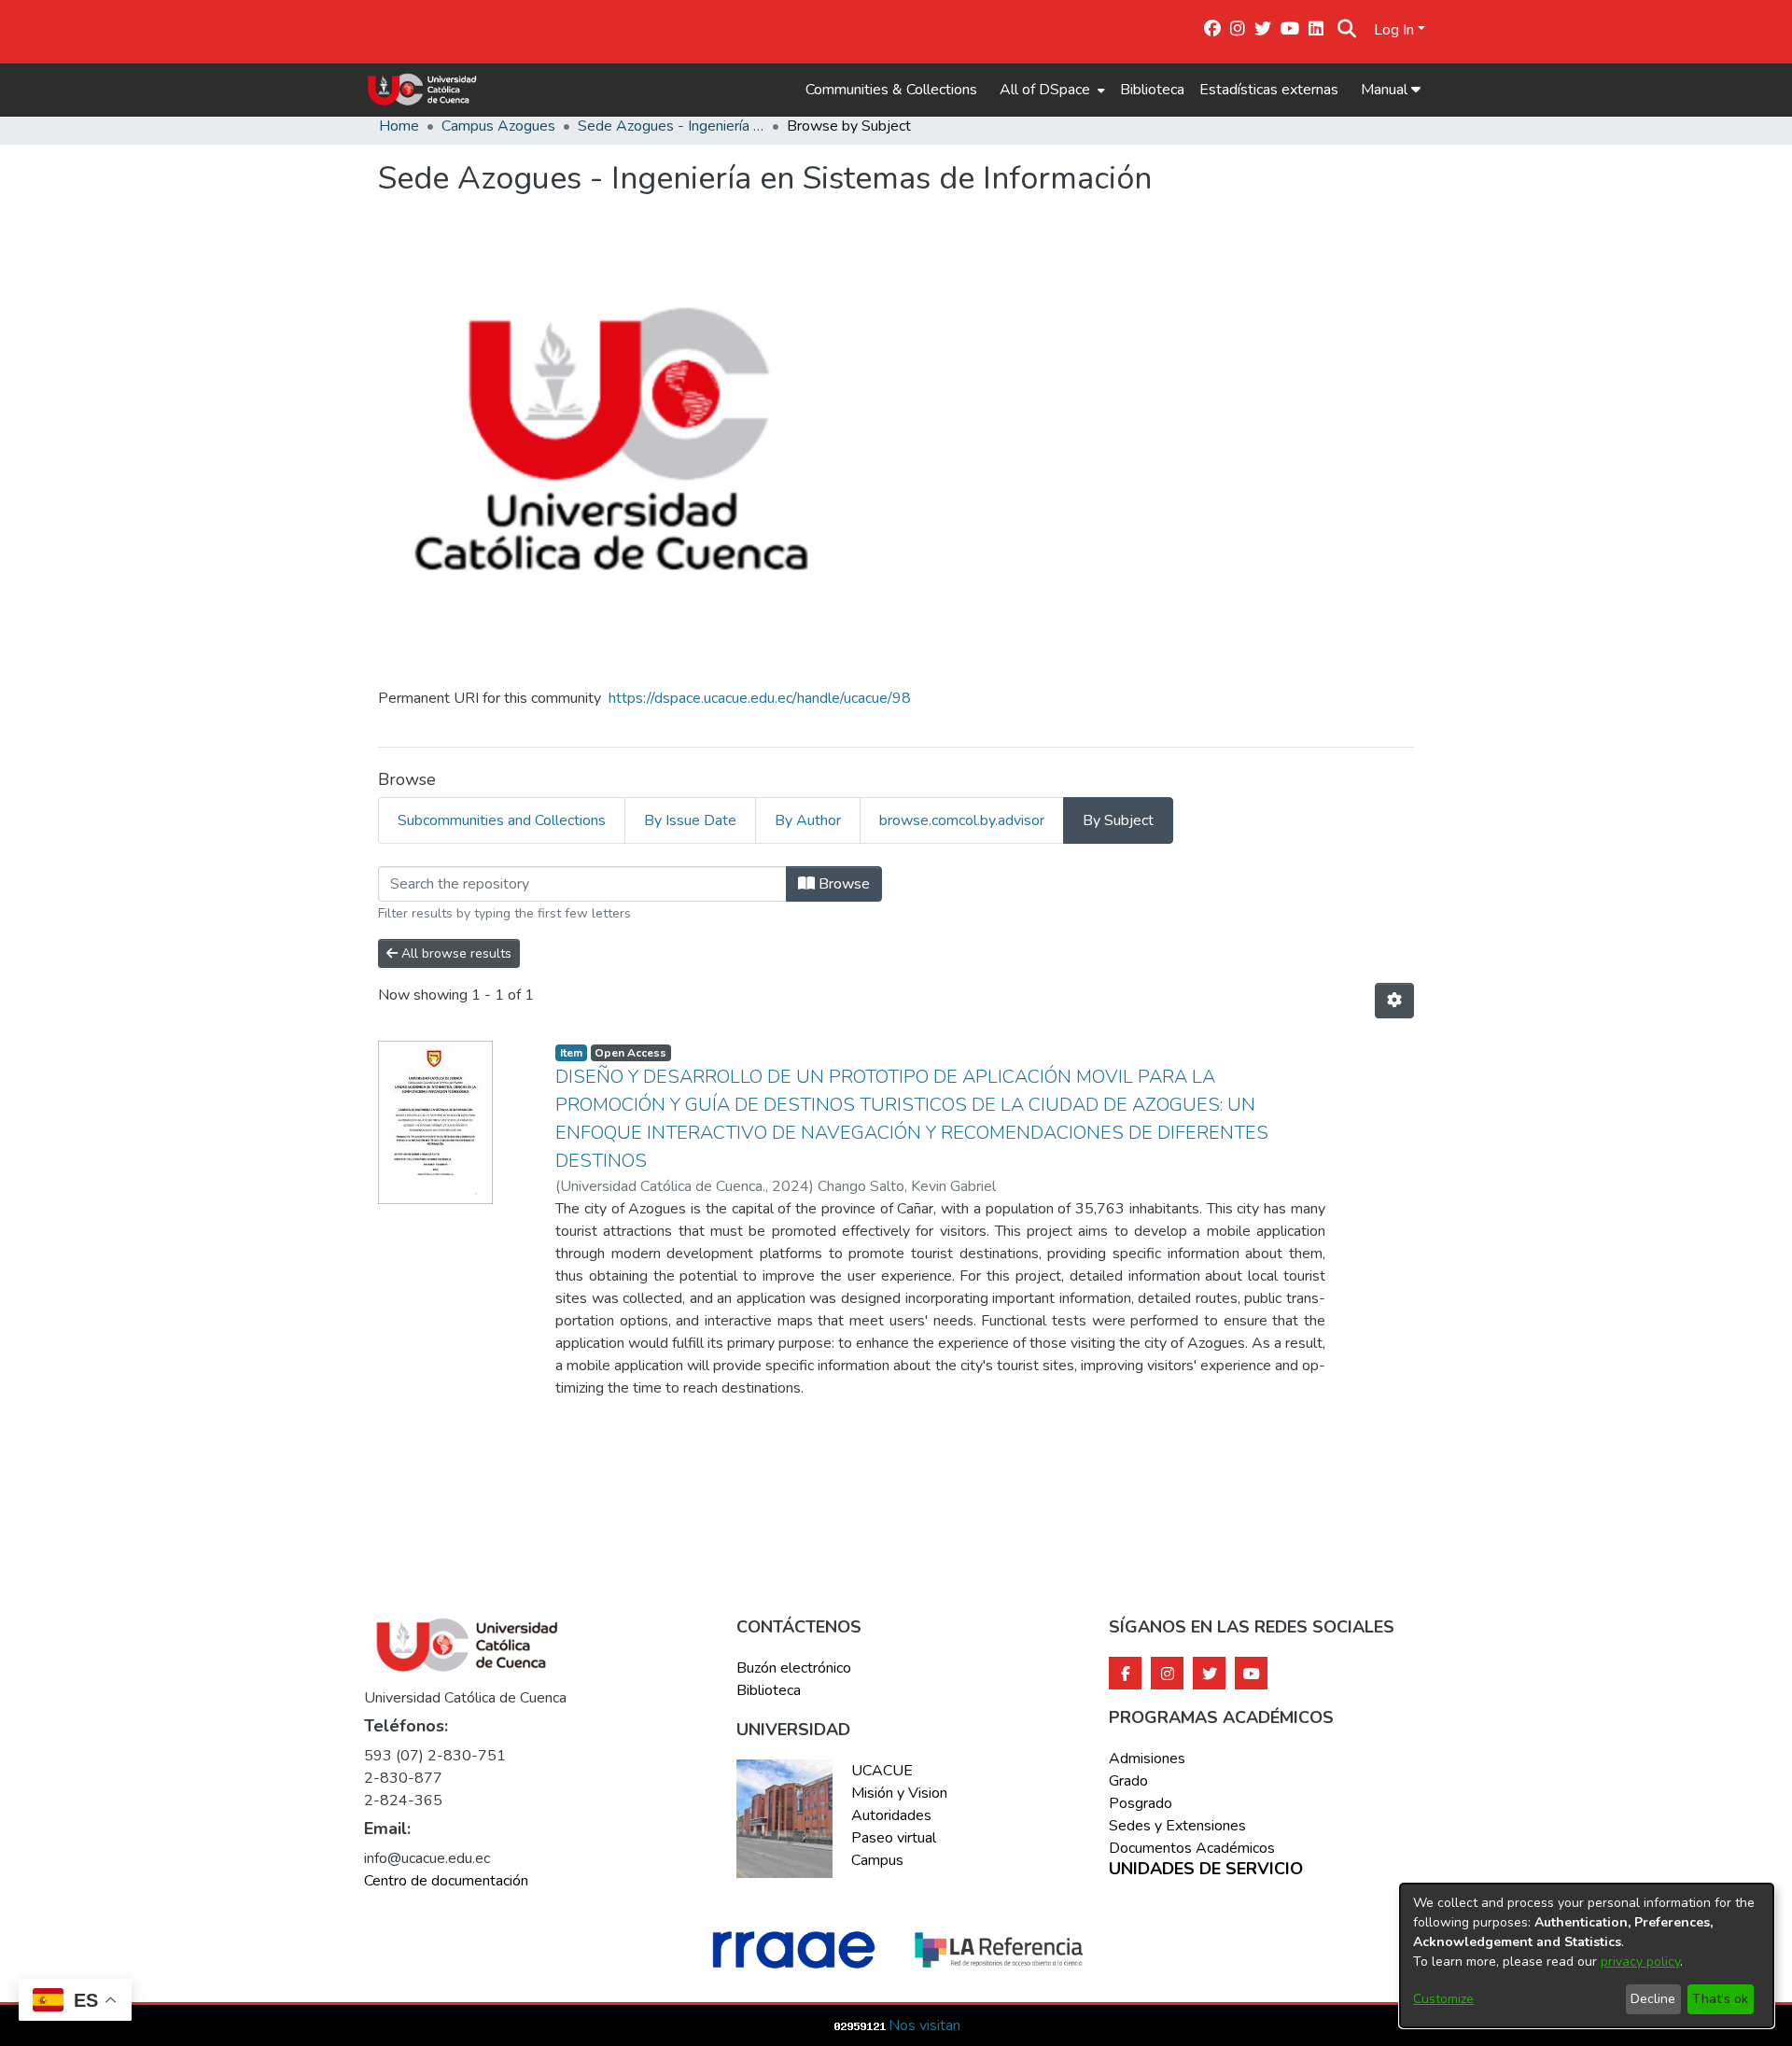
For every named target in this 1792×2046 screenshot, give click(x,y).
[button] (1347, 30)
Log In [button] (1396, 30)
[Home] (422, 90)
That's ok (1720, 1999)
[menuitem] (1050, 90)
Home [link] (399, 126)
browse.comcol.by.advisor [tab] (962, 820)
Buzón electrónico (794, 1668)
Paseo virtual (894, 1838)
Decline (1653, 1999)
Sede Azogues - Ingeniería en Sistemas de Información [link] (671, 126)
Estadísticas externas (1269, 90)
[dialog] (1587, 1955)
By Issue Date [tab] (690, 820)
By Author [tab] (808, 820)
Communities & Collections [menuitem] (891, 90)
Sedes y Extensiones (1177, 1826)
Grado (1128, 1781)
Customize (1443, 1999)
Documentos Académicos (1192, 1848)
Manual (1386, 90)
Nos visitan (924, 2025)
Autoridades (891, 1815)
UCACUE (882, 1771)
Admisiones (1147, 1759)
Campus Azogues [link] (498, 126)
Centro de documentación (446, 1881)
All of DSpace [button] (1045, 90)
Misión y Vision (899, 1793)
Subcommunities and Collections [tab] (502, 820)
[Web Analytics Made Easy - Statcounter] (861, 2025)
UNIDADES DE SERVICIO (1206, 1870)
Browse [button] (842, 884)
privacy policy (1640, 1962)
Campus (877, 1860)
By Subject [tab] (1118, 820)
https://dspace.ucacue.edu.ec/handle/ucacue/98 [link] (760, 698)
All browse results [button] (455, 953)
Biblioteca (1152, 90)
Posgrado (1141, 1803)
